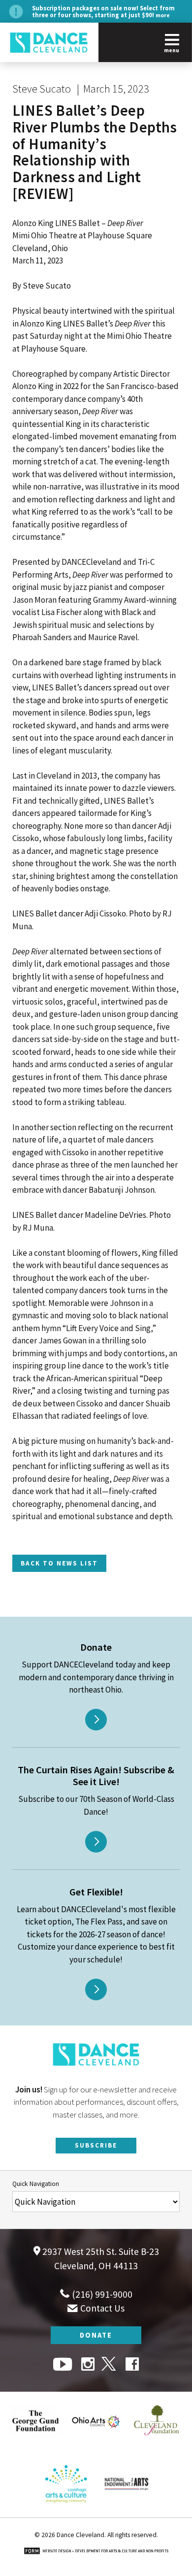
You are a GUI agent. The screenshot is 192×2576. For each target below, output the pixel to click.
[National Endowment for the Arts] (127, 2511)
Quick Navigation (36, 2184)
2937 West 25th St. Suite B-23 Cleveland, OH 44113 (100, 2259)
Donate (96, 2335)
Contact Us (101, 2308)
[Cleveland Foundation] (157, 2448)
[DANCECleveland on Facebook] (132, 2365)
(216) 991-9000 (101, 2294)
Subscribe (96, 2145)
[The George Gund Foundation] (35, 2448)
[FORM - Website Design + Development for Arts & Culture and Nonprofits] (96, 2552)
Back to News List (59, 1563)
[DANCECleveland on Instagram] (88, 2365)
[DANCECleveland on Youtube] (64, 2365)
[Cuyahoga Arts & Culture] (66, 2511)
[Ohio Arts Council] (96, 2448)
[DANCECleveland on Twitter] (110, 2365)
